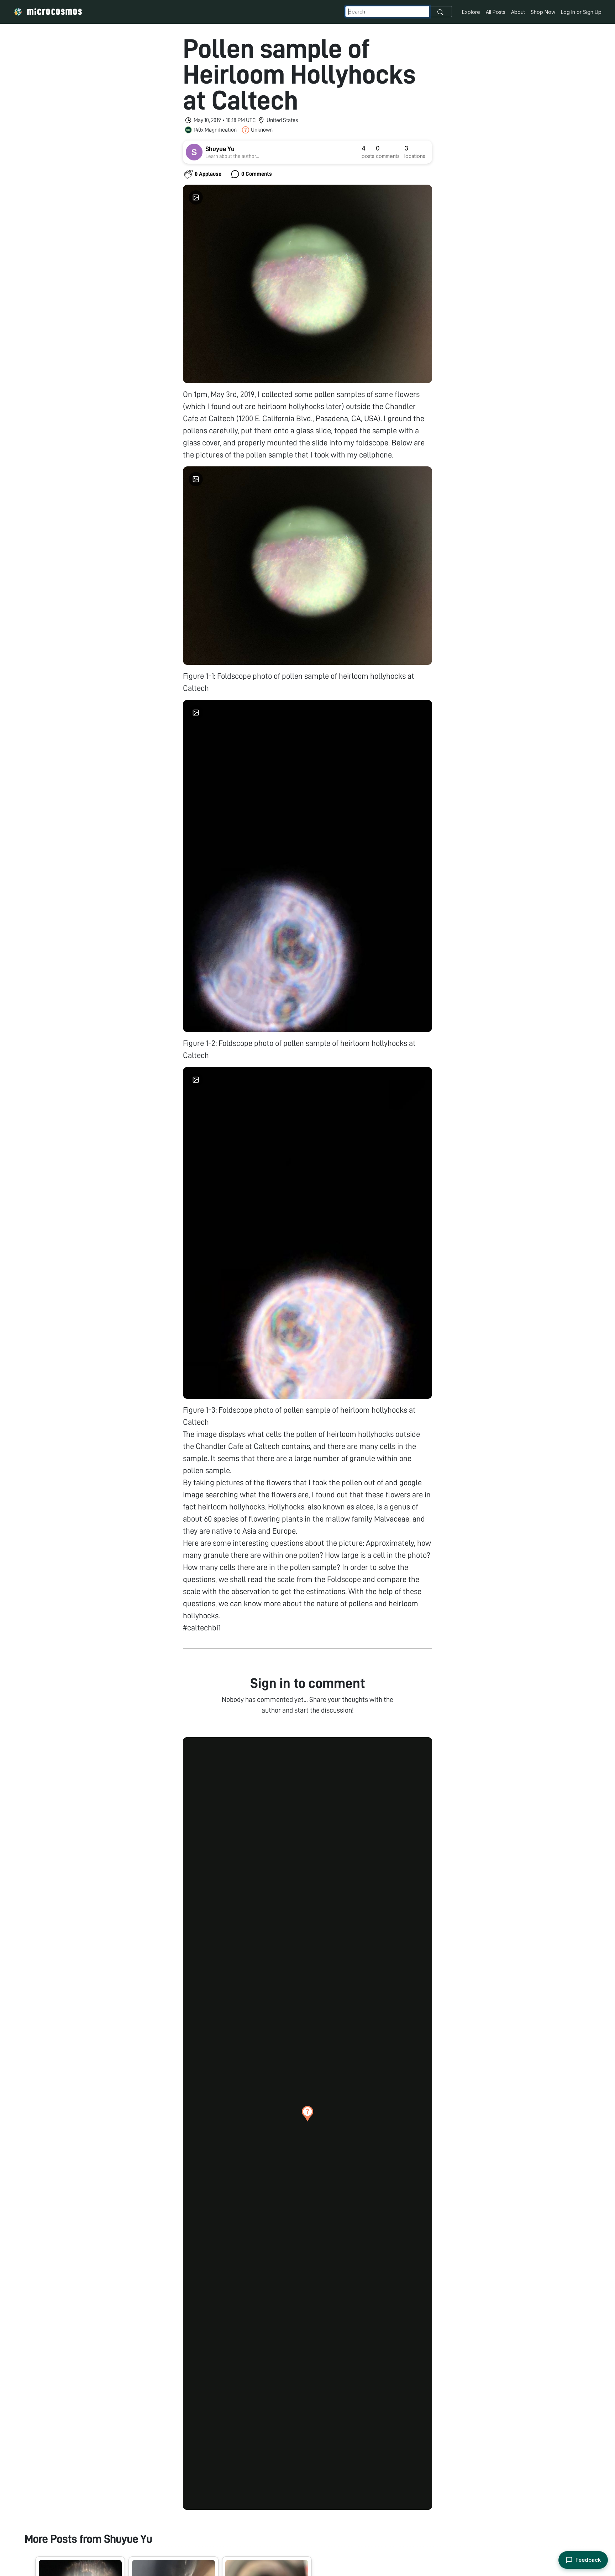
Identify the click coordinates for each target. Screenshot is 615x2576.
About (518, 12)
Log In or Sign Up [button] (581, 12)
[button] (307, 2114)
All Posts (496, 12)
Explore (471, 12)
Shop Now (543, 12)
